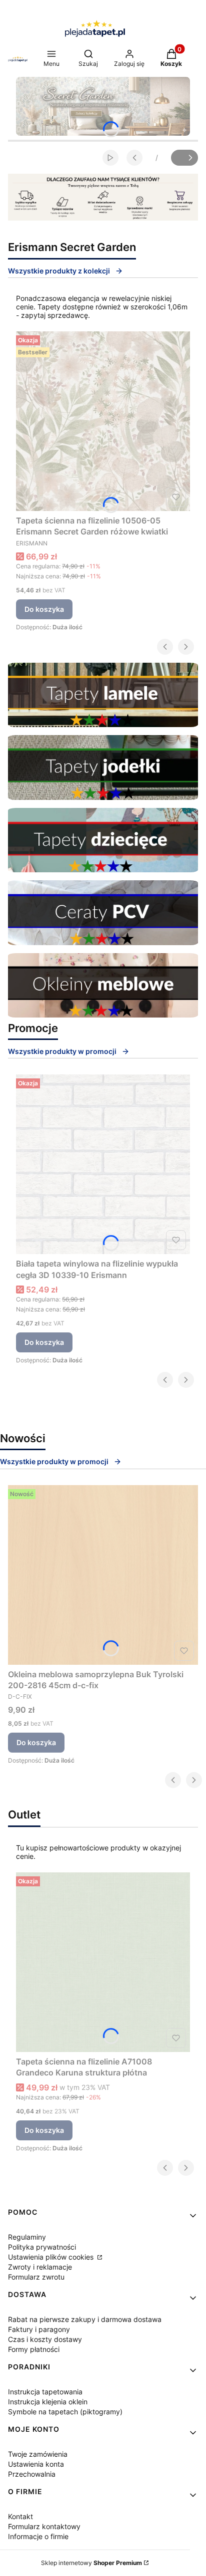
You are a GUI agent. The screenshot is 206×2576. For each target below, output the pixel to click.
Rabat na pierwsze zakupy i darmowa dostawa (85, 2319)
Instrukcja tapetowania (45, 2392)
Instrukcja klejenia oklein (48, 2402)
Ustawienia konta (36, 2464)
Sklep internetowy (91, 2563)
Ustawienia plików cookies (52, 2257)
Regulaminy (27, 2237)
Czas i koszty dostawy (45, 2339)
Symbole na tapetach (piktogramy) (65, 2412)
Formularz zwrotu (36, 2277)
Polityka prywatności (42, 2247)
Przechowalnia (32, 2474)
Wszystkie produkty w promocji (62, 1051)
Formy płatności (34, 2349)
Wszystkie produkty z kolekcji (59, 271)
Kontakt (20, 2516)
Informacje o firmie (38, 2536)
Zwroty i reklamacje (40, 2267)
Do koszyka (44, 609)
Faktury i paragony (39, 2329)
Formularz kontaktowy (44, 2526)
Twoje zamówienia (38, 2454)
